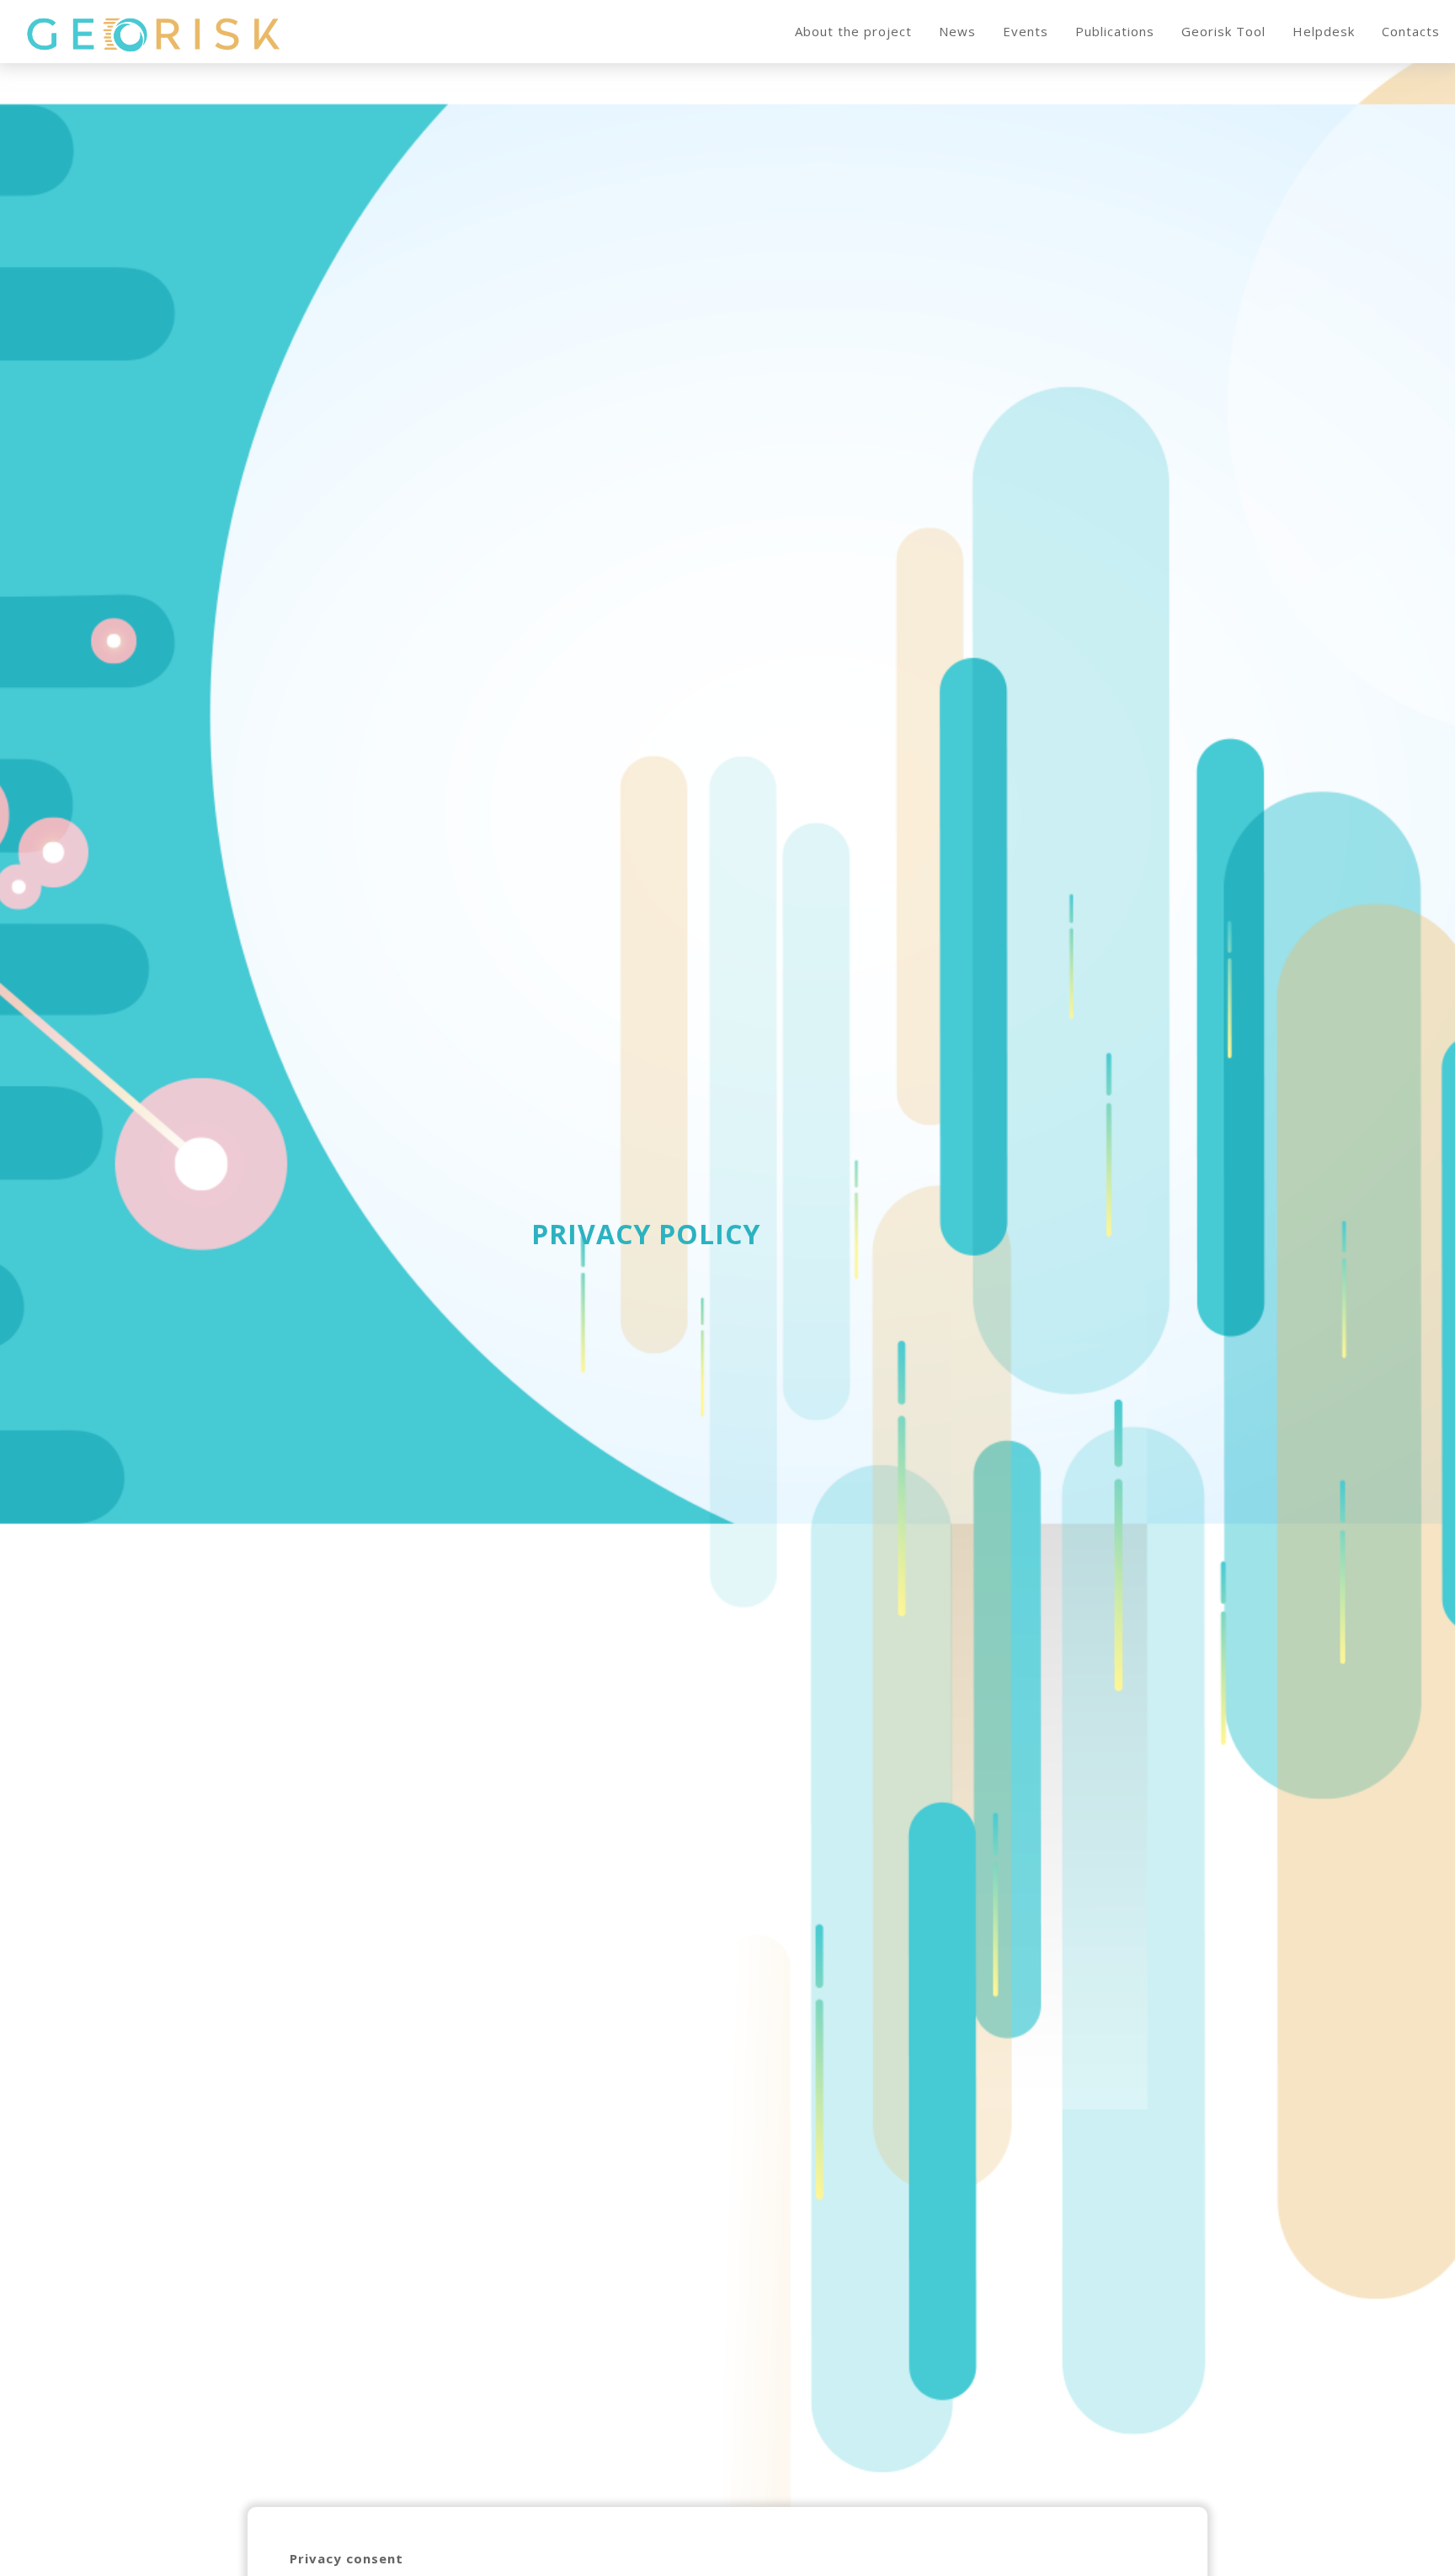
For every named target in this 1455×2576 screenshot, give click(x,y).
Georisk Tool (1223, 31)
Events (1026, 31)
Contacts (1411, 31)
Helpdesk (1324, 31)
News (957, 31)
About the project (853, 31)
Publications (1115, 31)
